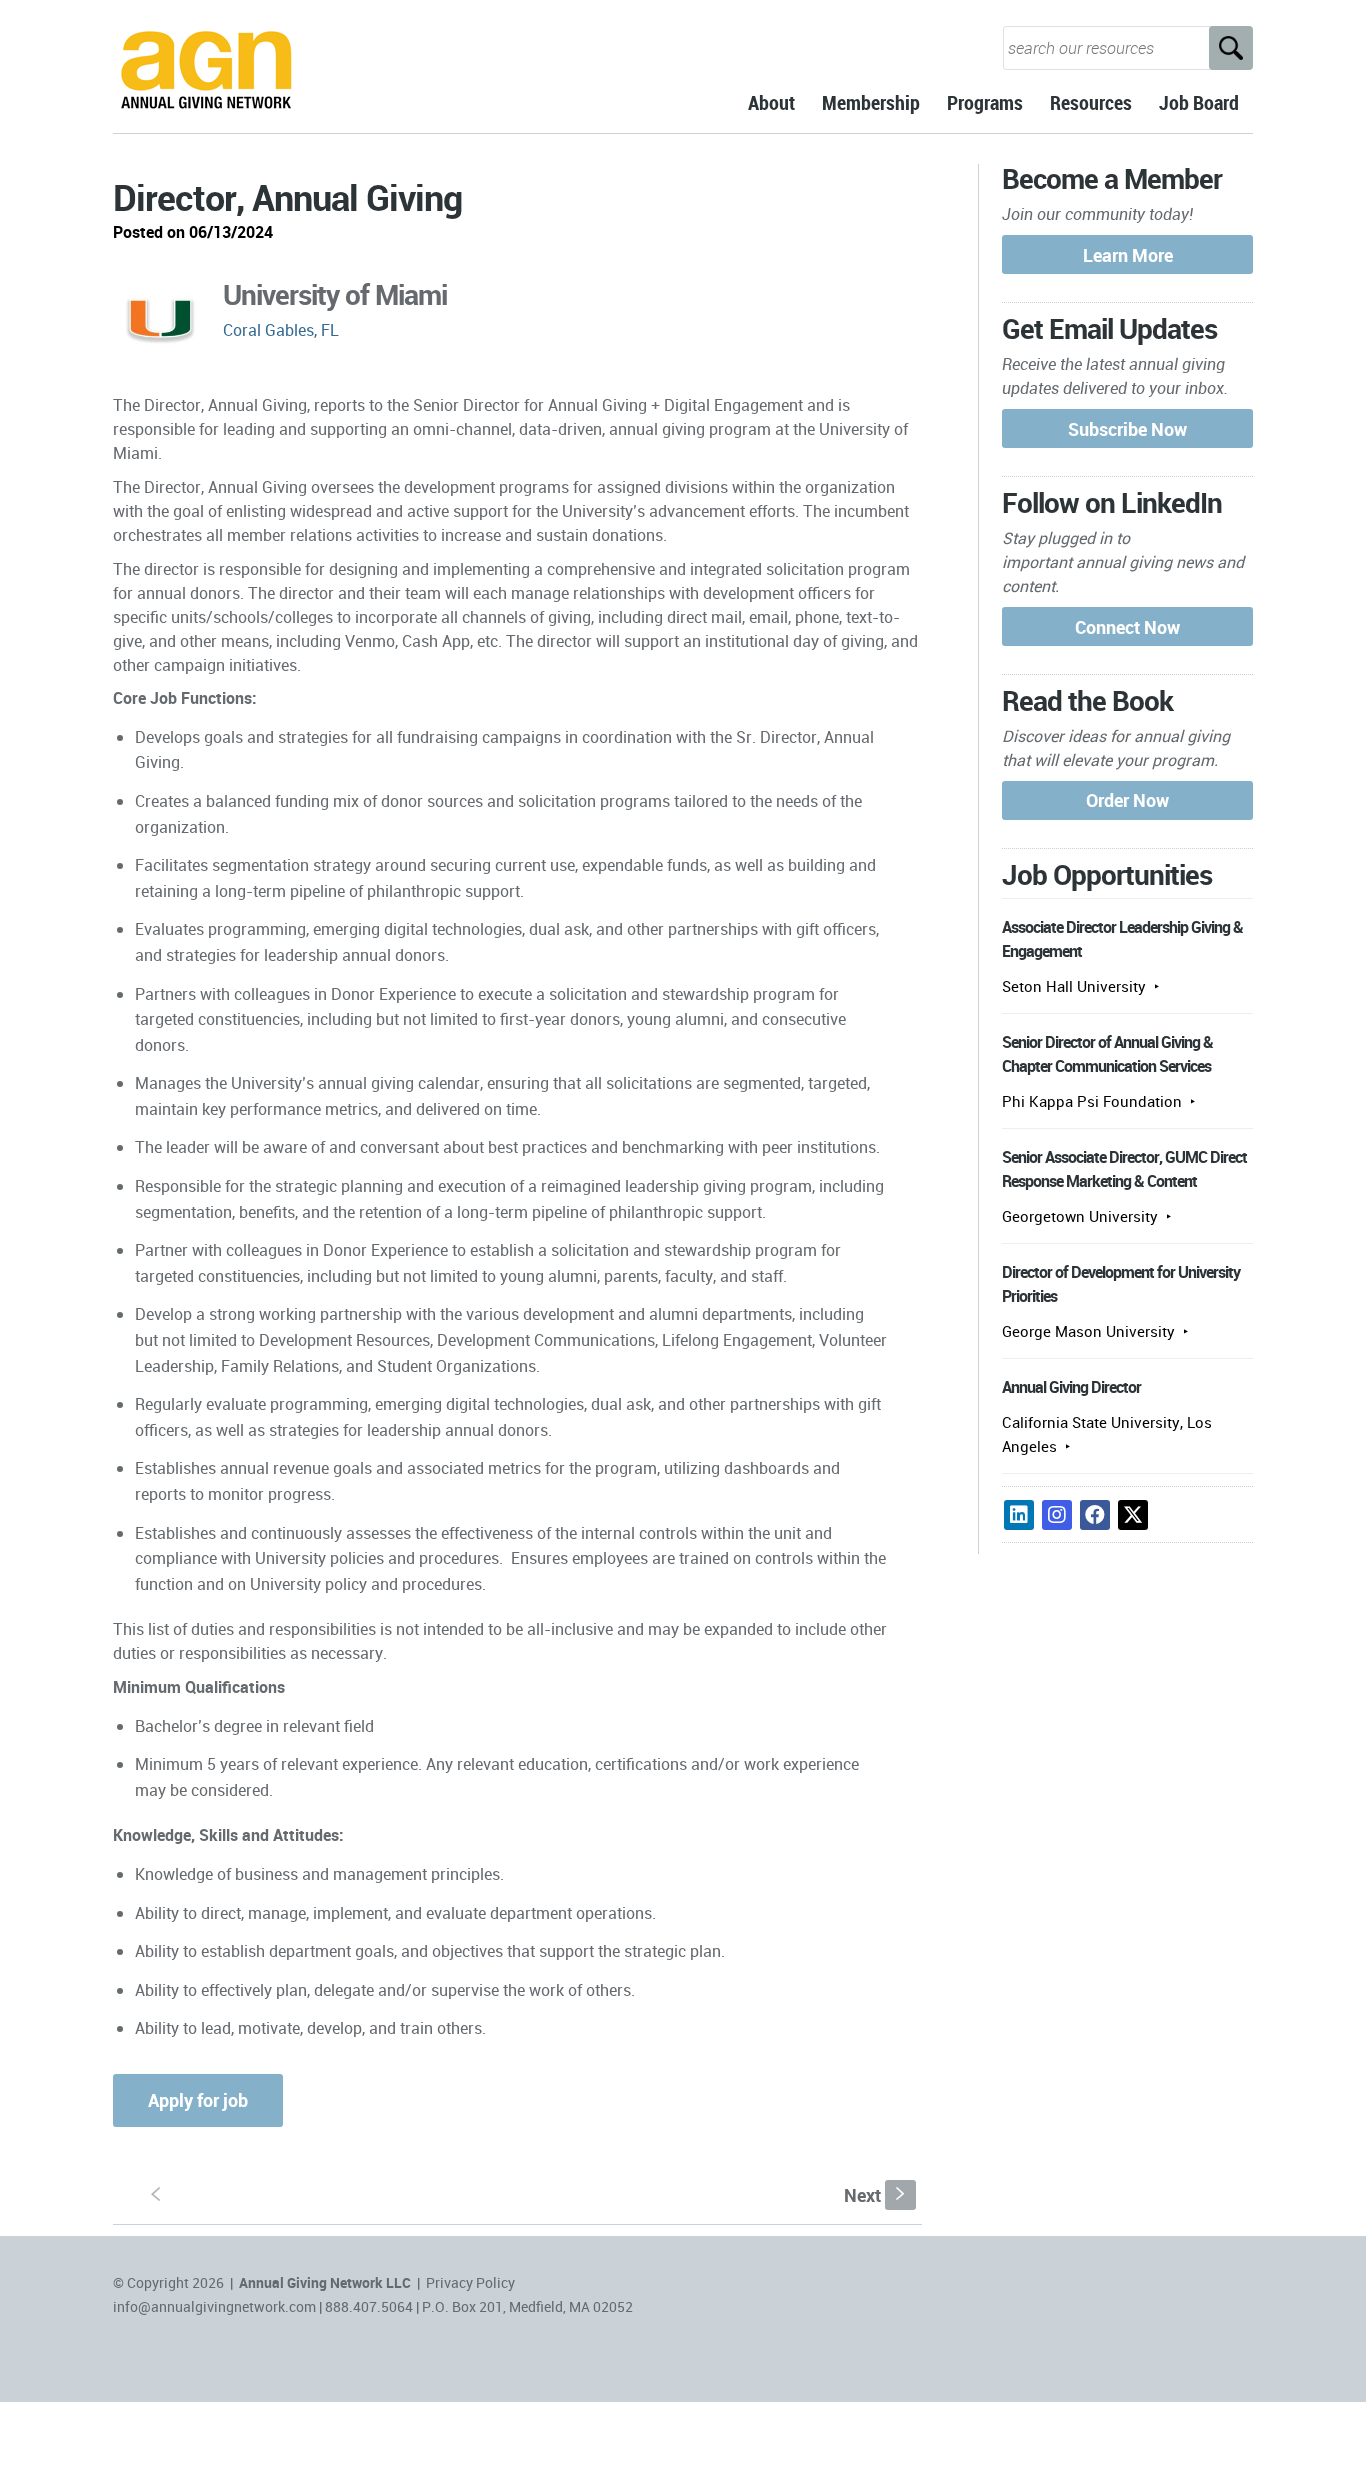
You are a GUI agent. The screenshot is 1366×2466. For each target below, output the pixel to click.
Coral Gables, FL (281, 330)
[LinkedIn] (1019, 1515)
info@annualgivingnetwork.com (214, 2306)
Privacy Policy (470, 2282)
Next (876, 2195)
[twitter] (1133, 1515)
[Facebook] (1095, 1515)
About (771, 102)
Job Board (1199, 102)
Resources (1091, 102)
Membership (871, 102)
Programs (985, 102)
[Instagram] (1057, 1515)
